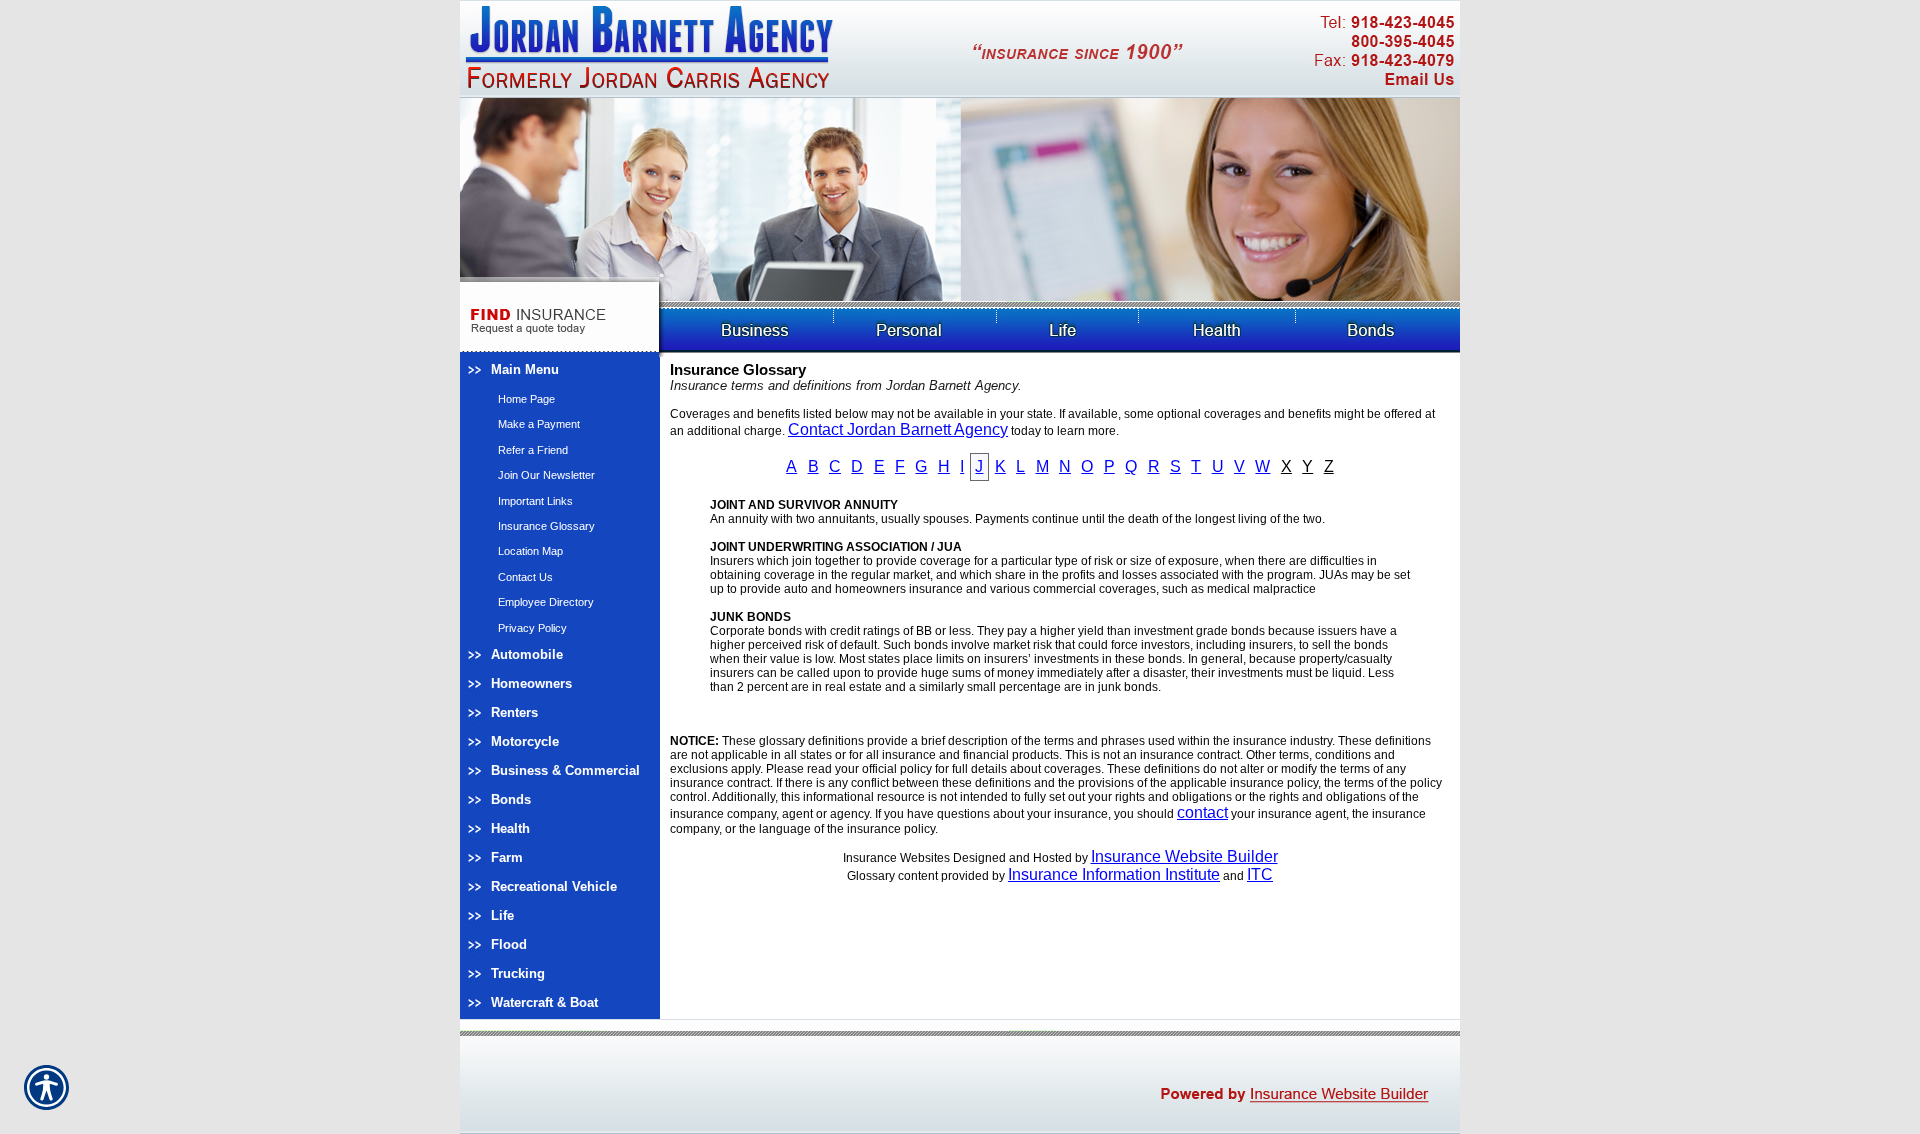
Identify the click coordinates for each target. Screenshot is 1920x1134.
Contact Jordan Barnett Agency (898, 429)
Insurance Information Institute (1114, 874)
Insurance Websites (896, 858)
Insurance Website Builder (1184, 856)
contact (1202, 812)
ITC (1260, 874)
